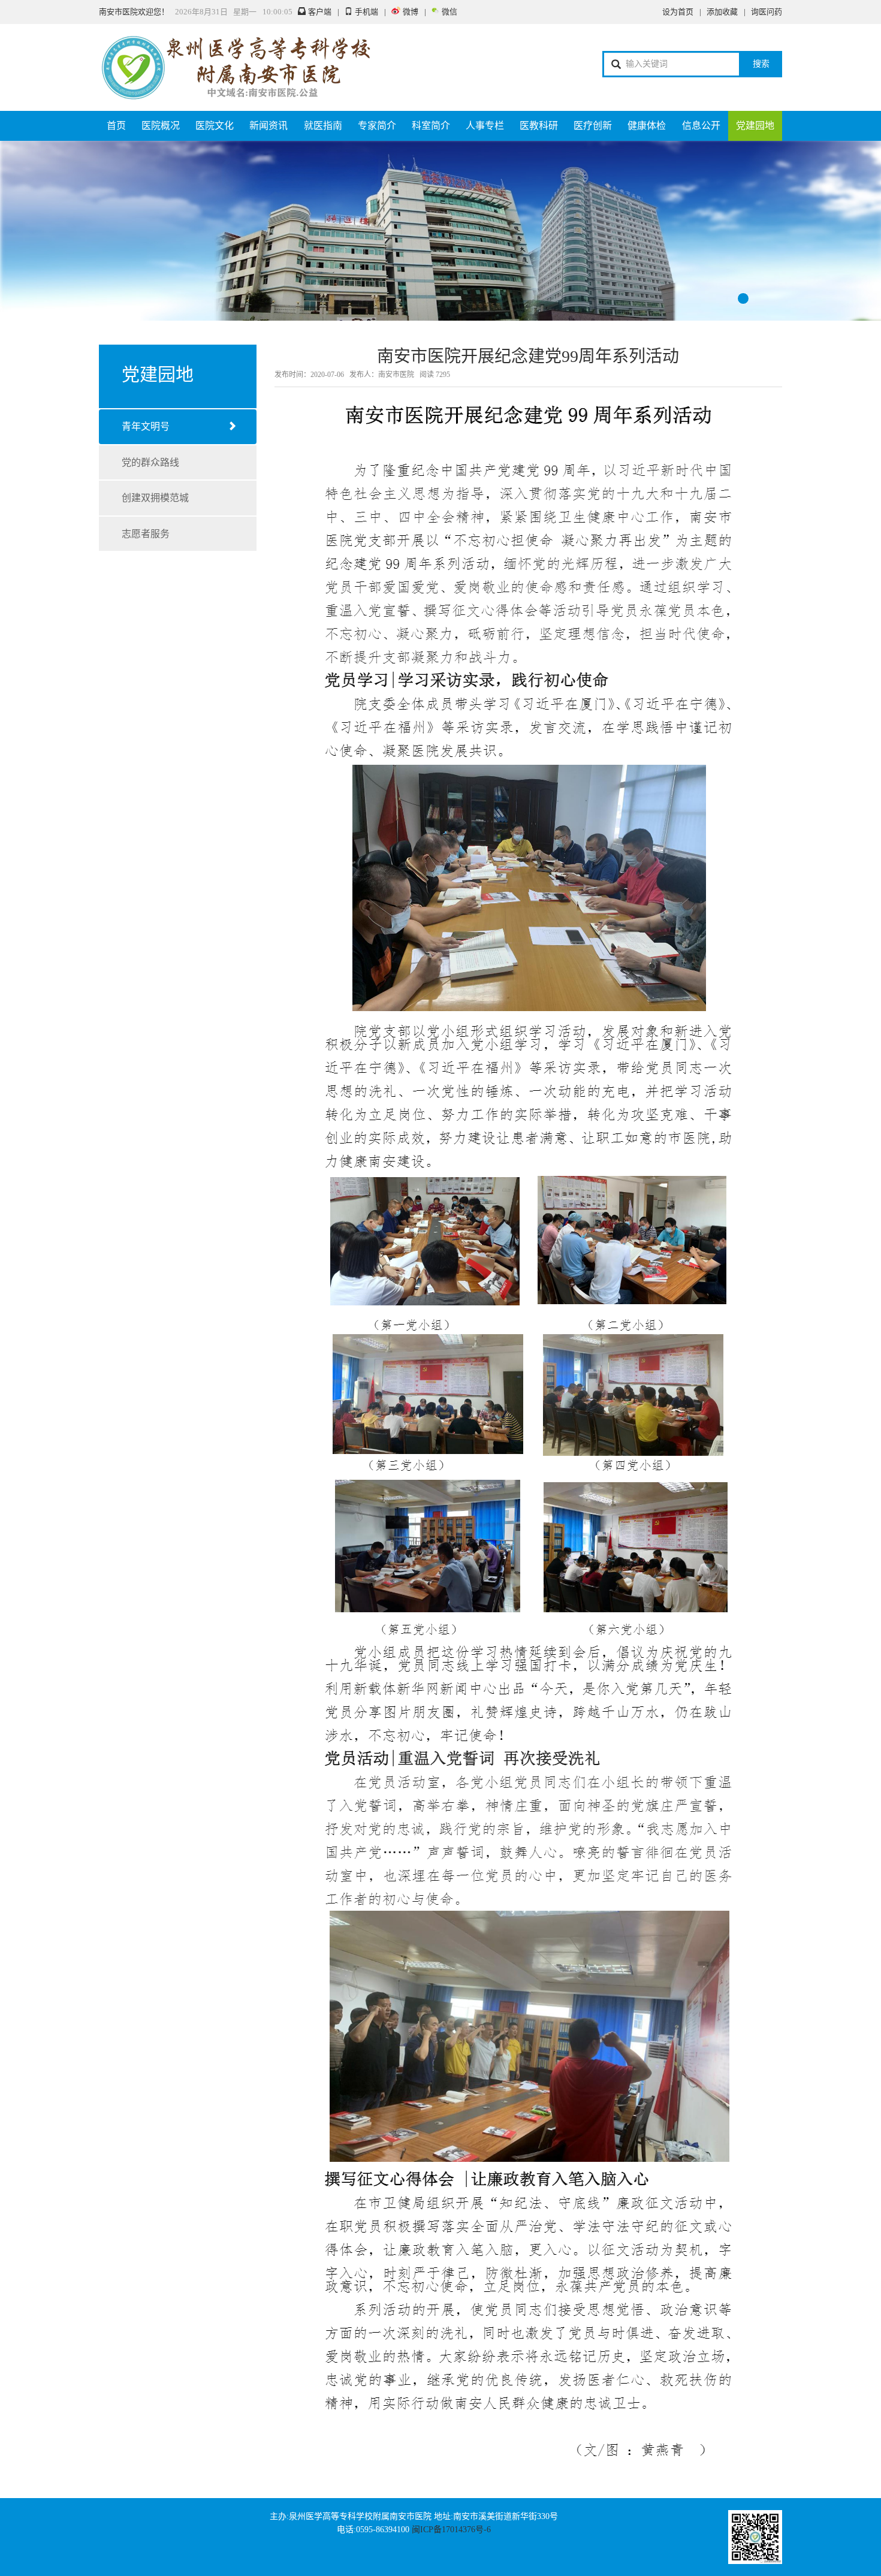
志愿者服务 (146, 534)
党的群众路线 (150, 462)
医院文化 (215, 126)
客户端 (320, 12)
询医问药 (767, 12)
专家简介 (377, 126)
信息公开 (701, 126)
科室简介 (431, 126)
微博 (411, 12)
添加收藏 (722, 12)
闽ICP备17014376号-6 (451, 2530)
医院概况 (161, 126)
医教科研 (539, 126)
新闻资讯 (268, 126)
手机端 (366, 12)
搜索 (761, 64)
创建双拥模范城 (155, 498)
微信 (449, 12)
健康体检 (647, 126)
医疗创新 (593, 126)
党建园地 (755, 126)
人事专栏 (485, 126)
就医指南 (323, 126)
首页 (116, 126)
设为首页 (678, 12)
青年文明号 (146, 426)
